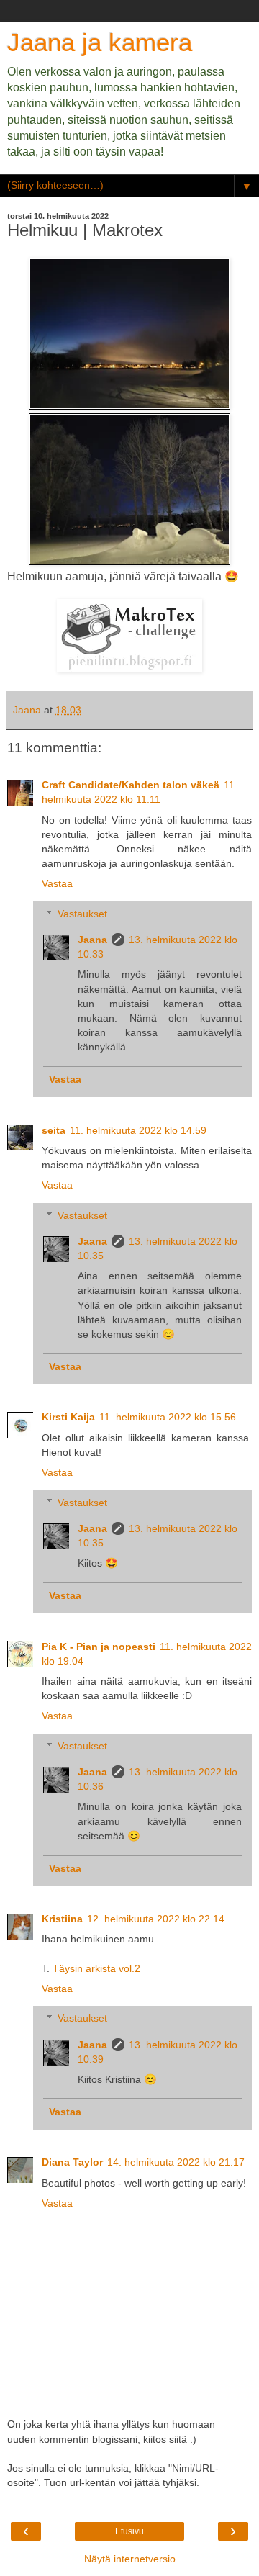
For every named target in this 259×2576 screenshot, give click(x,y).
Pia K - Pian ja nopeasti (99, 1647)
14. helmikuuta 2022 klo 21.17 (176, 2162)
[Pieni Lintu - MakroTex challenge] (129, 668)
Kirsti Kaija (68, 1417)
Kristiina (62, 1919)
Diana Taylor (72, 2162)
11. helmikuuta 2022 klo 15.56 (168, 1417)
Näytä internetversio (130, 2559)
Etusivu (129, 2531)
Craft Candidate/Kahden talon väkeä (131, 785)
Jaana (92, 940)
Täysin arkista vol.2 (96, 1968)
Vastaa (57, 883)
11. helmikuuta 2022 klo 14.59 (138, 1130)
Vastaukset (82, 914)
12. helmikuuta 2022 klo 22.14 (156, 1919)
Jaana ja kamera (100, 42)
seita (54, 1130)
